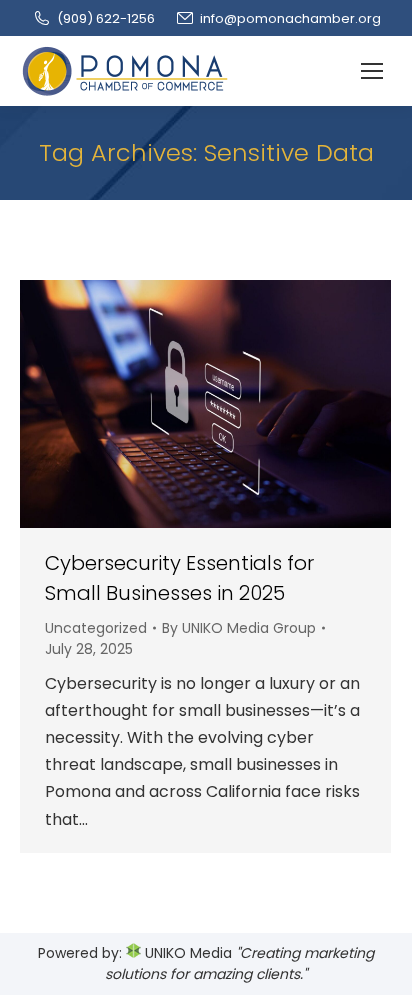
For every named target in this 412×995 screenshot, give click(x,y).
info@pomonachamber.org (290, 18)
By (239, 628)
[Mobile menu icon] (372, 71)
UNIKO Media (186, 953)
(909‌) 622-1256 (106, 18)
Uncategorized (96, 628)
